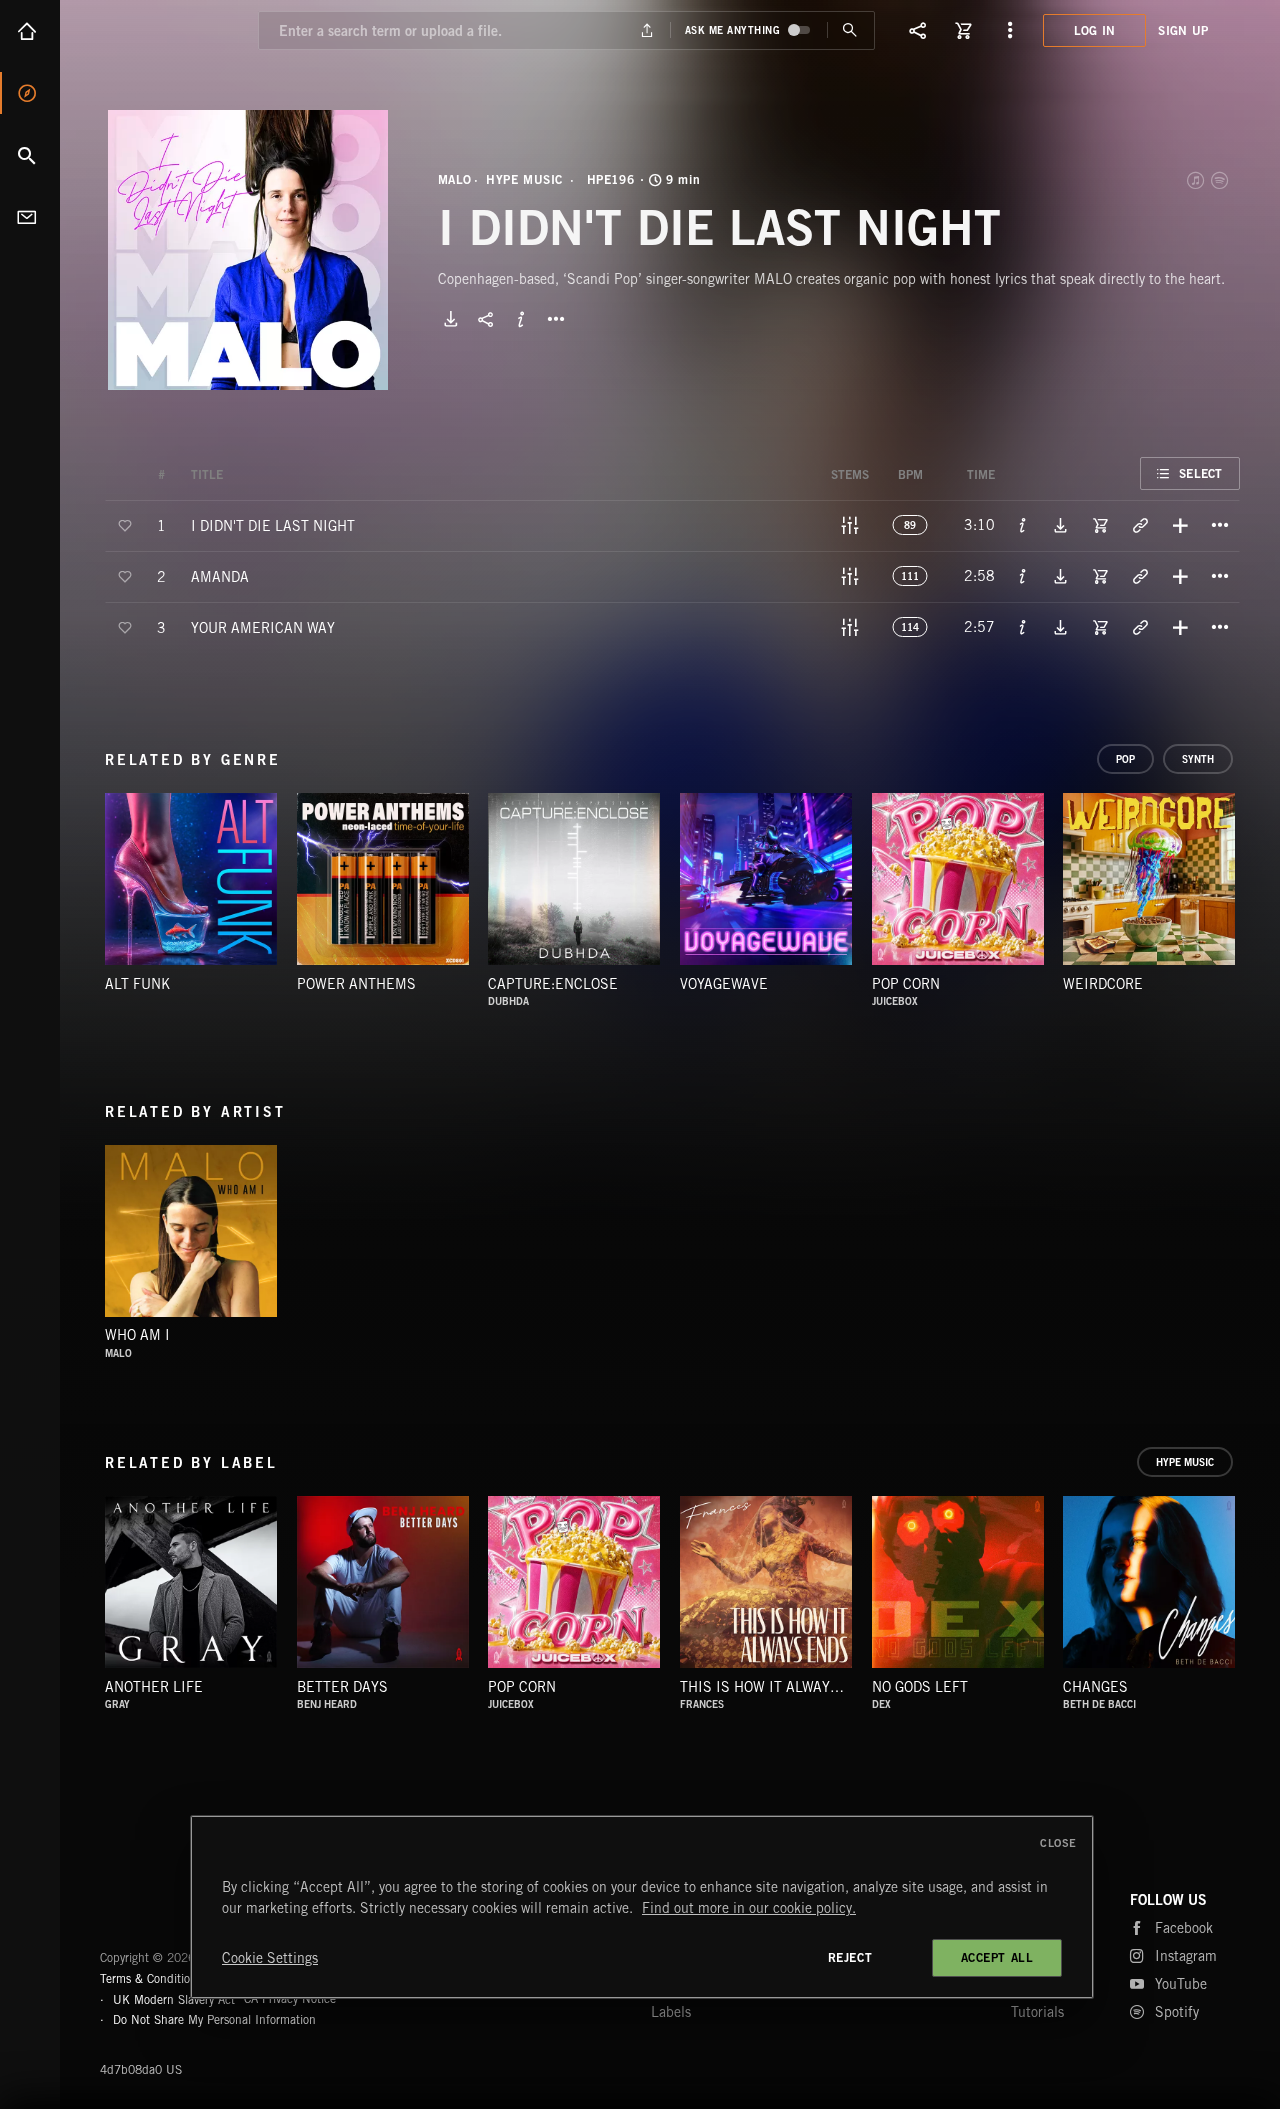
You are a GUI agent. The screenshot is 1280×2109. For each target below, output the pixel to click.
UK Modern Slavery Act (174, 1998)
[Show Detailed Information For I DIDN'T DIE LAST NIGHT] (1023, 525)
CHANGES (1095, 1687)
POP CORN (906, 984)
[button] (248, 250)
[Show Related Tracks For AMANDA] (1140, 576)
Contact (30, 217)
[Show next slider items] (1255, 889)
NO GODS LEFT (920, 1687)
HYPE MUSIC (524, 180)
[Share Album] (486, 319)
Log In (1095, 30)
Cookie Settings (270, 1958)
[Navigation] (1010, 30)
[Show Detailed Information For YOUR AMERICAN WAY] (1023, 627)
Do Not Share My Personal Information (214, 2020)
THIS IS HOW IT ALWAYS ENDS (780, 1687)
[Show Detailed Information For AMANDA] (1023, 576)
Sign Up (1183, 30)
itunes (1197, 180)
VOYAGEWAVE (724, 984)
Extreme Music (177, 1909)
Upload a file (646, 30)
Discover (30, 93)
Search (30, 155)
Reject (850, 1957)
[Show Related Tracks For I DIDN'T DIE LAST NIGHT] (1140, 525)
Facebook (1184, 1928)
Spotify (1221, 180)
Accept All (997, 1957)
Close (1058, 1843)
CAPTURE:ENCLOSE (553, 984)
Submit (850, 30)
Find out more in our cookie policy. (749, 1908)
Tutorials (1037, 2012)
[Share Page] (918, 30)
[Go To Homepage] (169, 30)
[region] (642, 1907)
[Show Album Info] (521, 319)
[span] (273, 524)
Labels (671, 2012)
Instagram (1186, 1956)
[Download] (451, 319)
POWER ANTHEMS (356, 984)
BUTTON (556, 319)
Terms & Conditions (151, 1978)
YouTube (1181, 1984)
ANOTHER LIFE (154, 1687)
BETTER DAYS (342, 1687)
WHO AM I (137, 1335)
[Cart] (964, 30)
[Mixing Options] (850, 525)
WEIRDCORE (1103, 984)
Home (30, 31)
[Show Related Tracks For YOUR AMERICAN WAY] (1140, 627)
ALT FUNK (137, 984)
